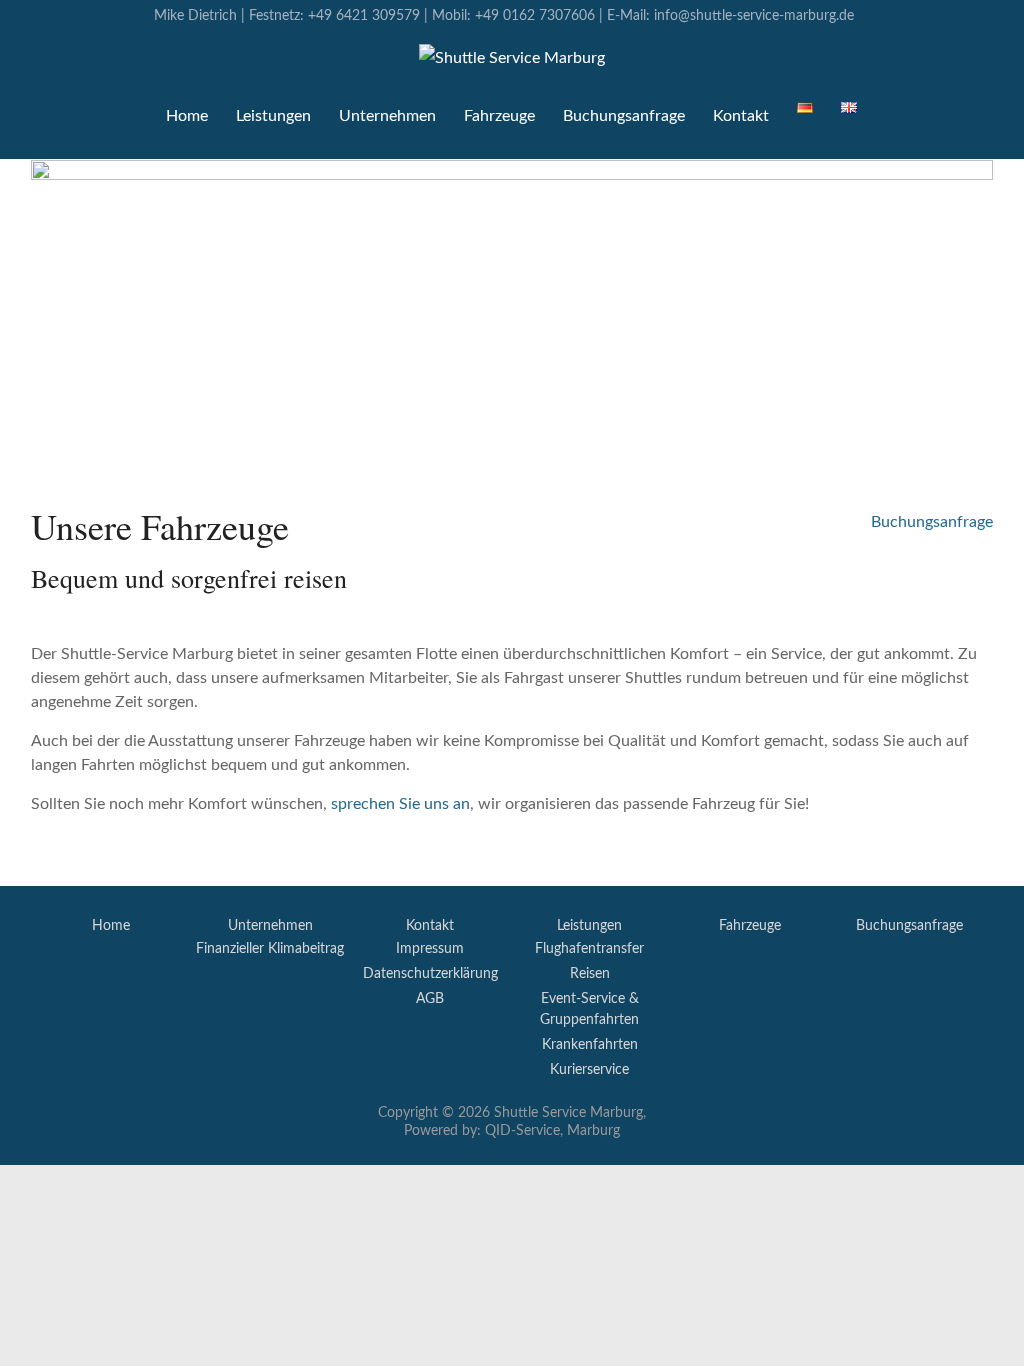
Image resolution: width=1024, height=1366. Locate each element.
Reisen (590, 974)
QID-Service (522, 1131)
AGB (430, 999)
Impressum (430, 949)
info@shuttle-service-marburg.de (754, 16)
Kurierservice (589, 1070)
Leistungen (589, 926)
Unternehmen (387, 116)
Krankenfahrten (590, 1045)
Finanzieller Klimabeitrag (270, 949)
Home (187, 116)
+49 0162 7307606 (535, 16)
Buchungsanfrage (624, 116)
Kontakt (741, 116)
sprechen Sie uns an (400, 804)
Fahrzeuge (499, 116)
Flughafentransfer (589, 949)
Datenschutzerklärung (430, 974)
